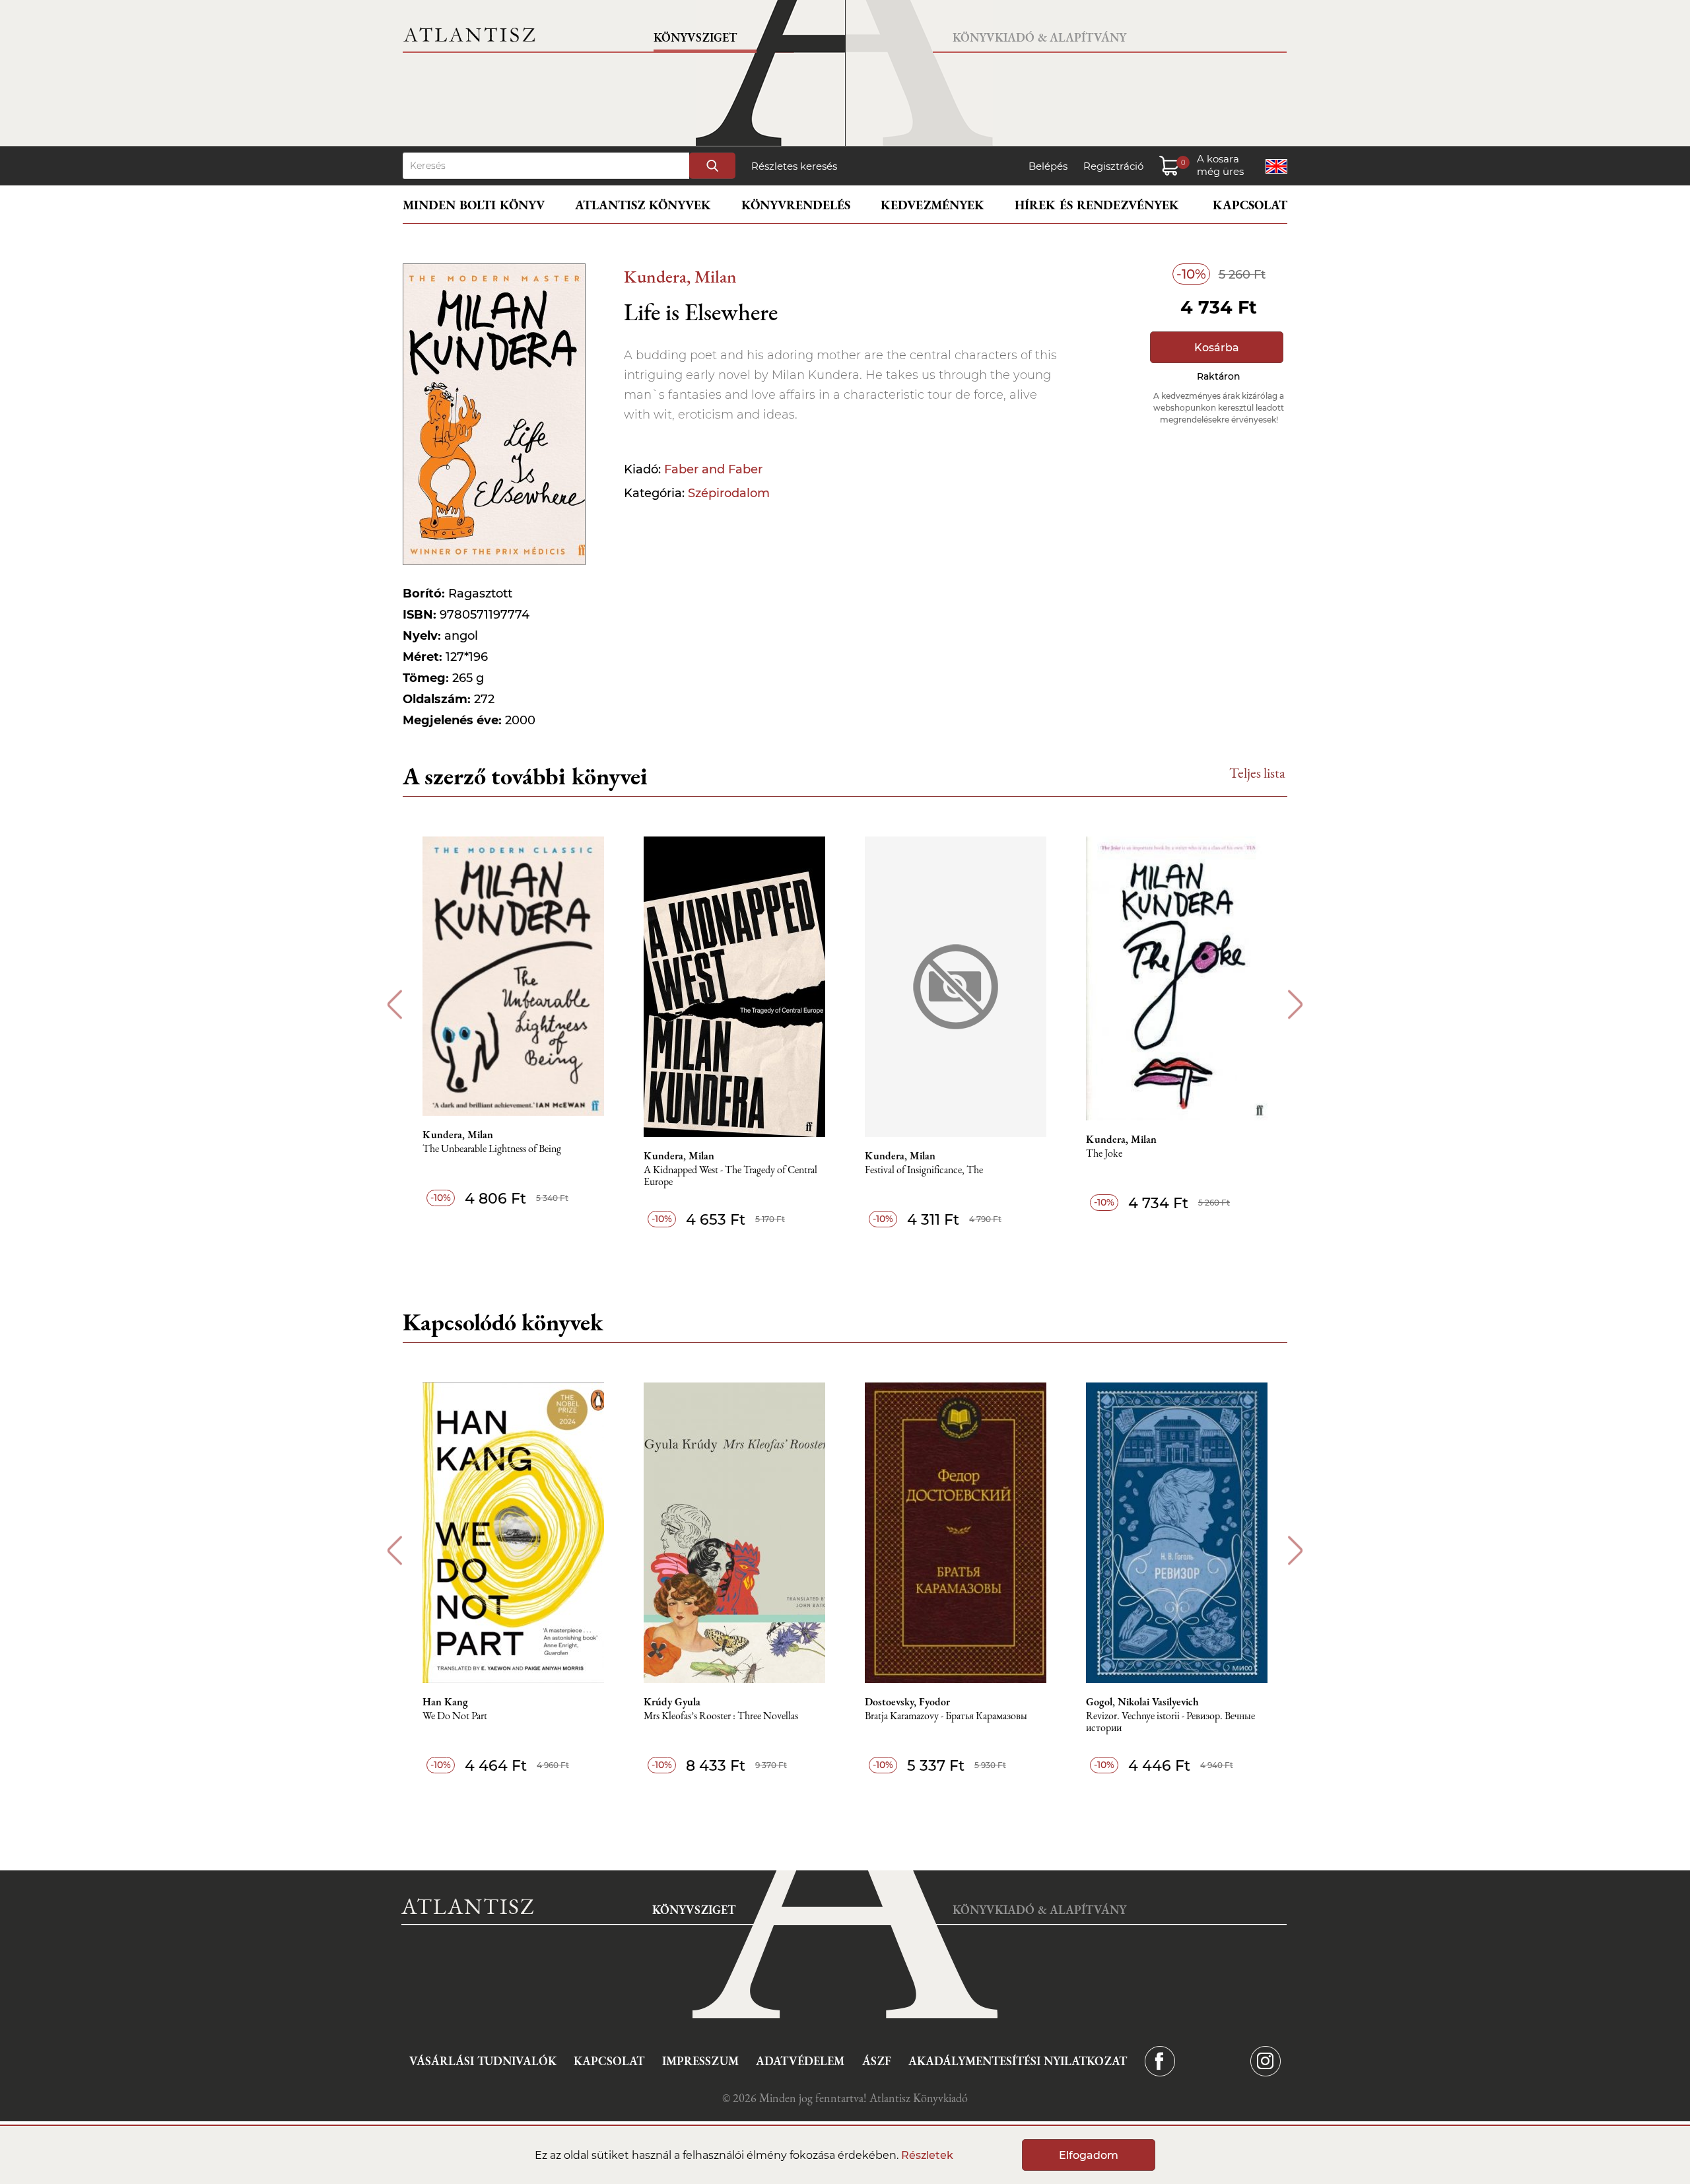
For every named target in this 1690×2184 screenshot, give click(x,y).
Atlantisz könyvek (643, 205)
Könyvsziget (695, 37)
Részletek (927, 2155)
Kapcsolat (1250, 205)
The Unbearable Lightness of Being (492, 1149)
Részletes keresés (794, 166)
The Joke (1104, 1154)
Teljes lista (1257, 773)
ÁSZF (877, 2061)
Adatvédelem (800, 2061)
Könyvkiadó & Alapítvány (1039, 37)
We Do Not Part (455, 1716)
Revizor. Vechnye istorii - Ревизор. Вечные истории (1170, 1722)
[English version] (1276, 166)
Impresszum (700, 2061)
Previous (394, 1005)
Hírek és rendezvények (1097, 205)
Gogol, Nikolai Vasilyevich (1142, 1702)
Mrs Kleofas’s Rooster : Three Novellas (721, 1716)
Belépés (1048, 166)
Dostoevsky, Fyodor (907, 1702)
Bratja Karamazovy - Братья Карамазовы (946, 1716)
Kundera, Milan (680, 276)
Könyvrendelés (796, 205)
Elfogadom (1089, 2155)
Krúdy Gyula (672, 1702)
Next (1296, 1005)
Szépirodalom (729, 493)
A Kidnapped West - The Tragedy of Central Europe (730, 1176)
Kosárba (1217, 348)
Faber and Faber (713, 469)
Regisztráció (1113, 166)
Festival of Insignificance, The (924, 1170)
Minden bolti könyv (474, 205)
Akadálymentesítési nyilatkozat (1018, 2061)
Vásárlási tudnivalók (483, 2061)
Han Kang (445, 1702)
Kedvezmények (932, 205)
